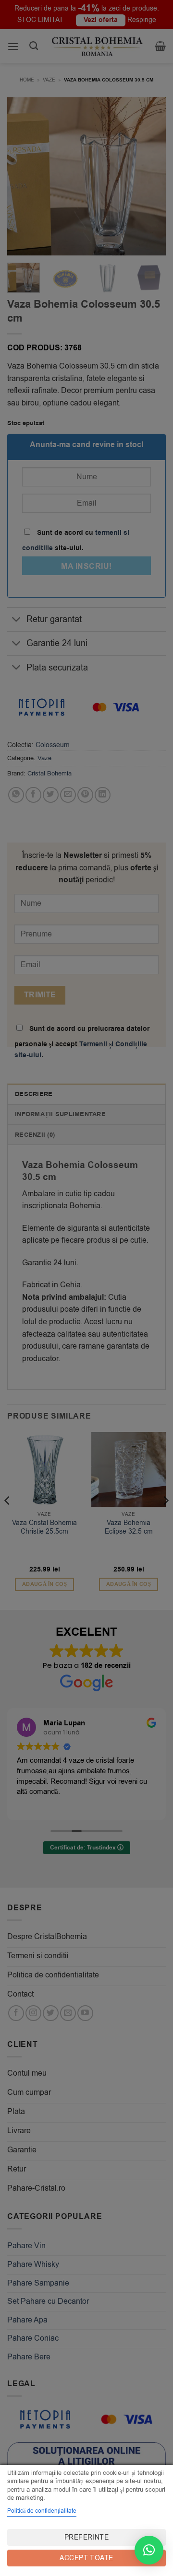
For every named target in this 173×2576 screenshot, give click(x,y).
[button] (149, 2550)
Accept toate (86, 2558)
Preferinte (86, 2537)
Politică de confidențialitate (42, 2511)
